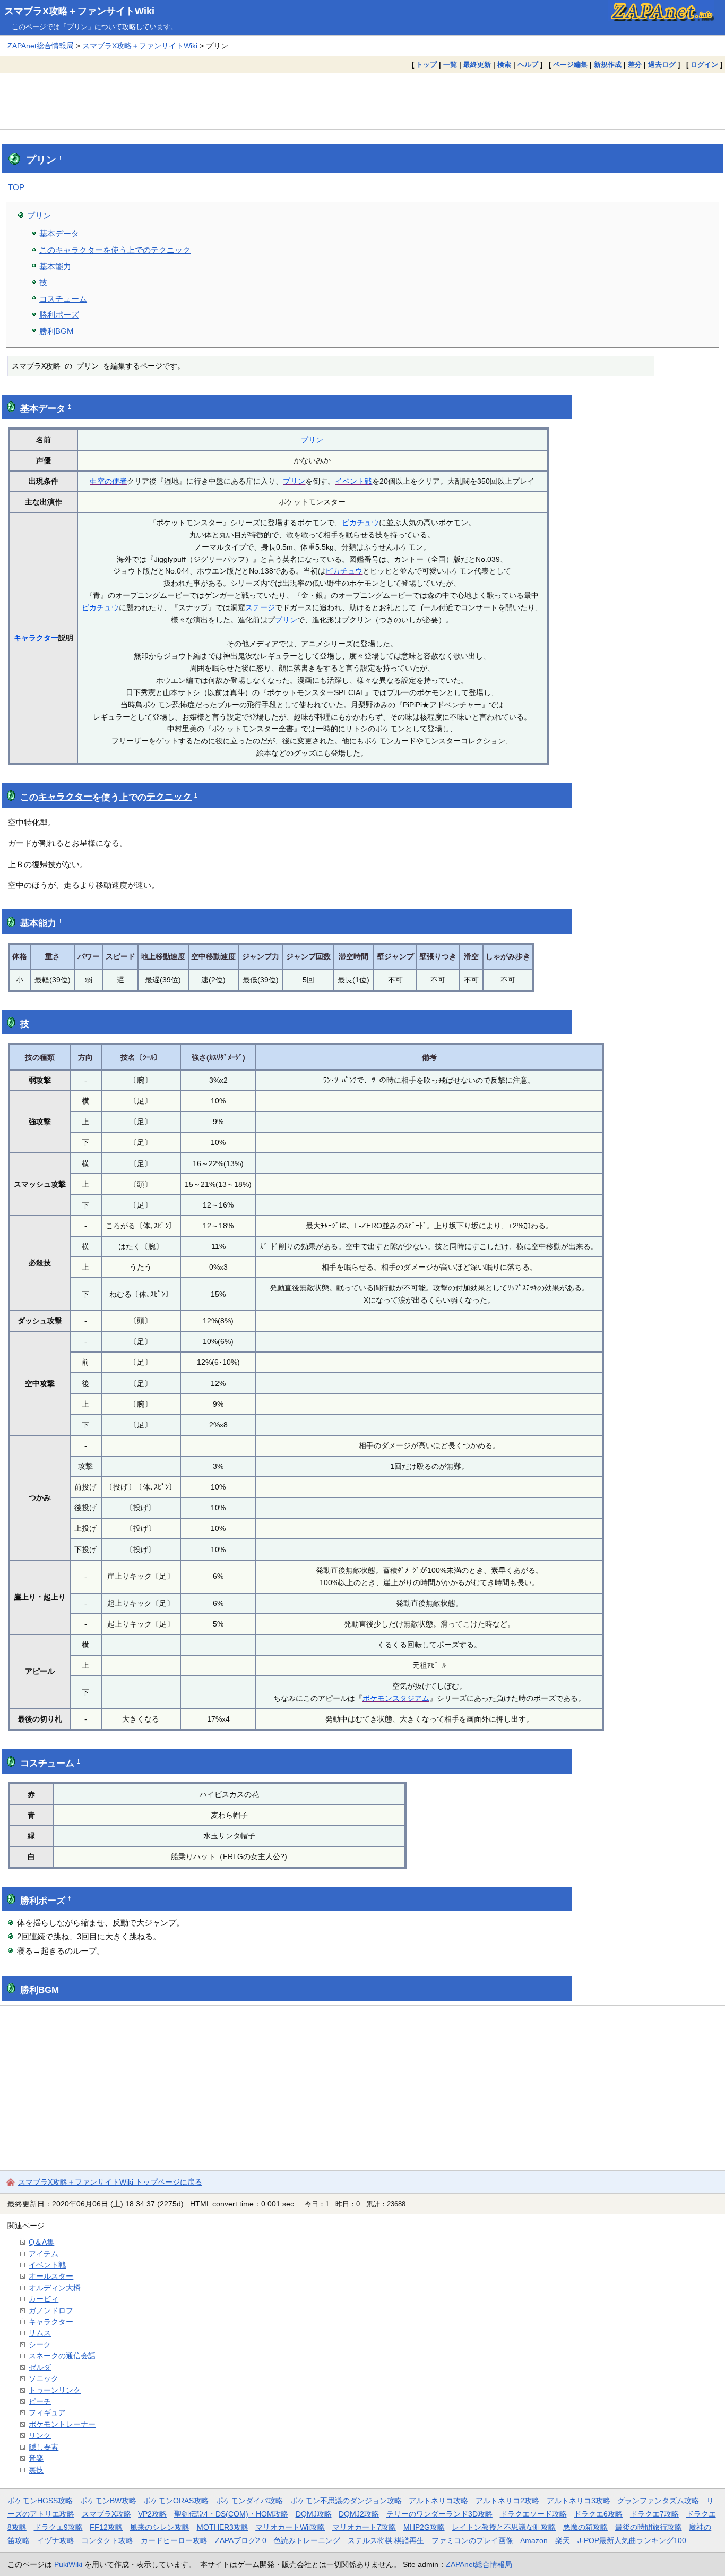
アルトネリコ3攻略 (579, 2501)
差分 (635, 65)
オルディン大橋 (55, 2288)
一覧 (450, 65)
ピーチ (40, 2401)
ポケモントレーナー (62, 2424)
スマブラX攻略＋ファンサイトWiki (79, 11)
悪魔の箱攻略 (585, 2527)
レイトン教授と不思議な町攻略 (504, 2527)
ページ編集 (570, 65)
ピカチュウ (360, 523)
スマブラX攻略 (106, 2514)
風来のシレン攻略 (160, 2527)
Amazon (534, 2540)
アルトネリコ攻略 (438, 2501)
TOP (16, 187)
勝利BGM (57, 331)
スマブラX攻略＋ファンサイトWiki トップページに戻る (110, 2182)
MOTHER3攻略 (223, 2527)
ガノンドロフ (51, 2310)
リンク (40, 2435)
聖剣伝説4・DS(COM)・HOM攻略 (231, 2514)
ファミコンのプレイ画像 (472, 2540)
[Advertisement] (362, 101)
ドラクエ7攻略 (654, 2514)
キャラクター (36, 638)
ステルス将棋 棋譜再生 (386, 2540)
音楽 (36, 2458)
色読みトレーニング (307, 2540)
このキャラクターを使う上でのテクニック (115, 250)
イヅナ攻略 (56, 2540)
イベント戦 (353, 481)
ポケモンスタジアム (396, 1698)
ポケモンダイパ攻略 (249, 2501)
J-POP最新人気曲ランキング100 (632, 2540)
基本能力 (55, 266)
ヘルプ (528, 65)
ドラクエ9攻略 (58, 2527)
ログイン (704, 65)
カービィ (44, 2299)
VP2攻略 (152, 2514)
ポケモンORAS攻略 (176, 2501)
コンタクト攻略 (107, 2540)
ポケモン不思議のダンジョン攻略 (346, 2501)
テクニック (169, 797)
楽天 (563, 2540)
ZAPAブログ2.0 (241, 2540)
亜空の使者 (108, 481)
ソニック (44, 2378)
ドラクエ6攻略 (598, 2514)
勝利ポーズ (59, 315)
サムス (40, 2333)
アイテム (44, 2254)
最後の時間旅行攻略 (649, 2527)
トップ (426, 65)
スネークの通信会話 (62, 2356)
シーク (40, 2344)
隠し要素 (44, 2447)
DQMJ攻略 (314, 2514)
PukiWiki (68, 2564)
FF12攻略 (106, 2527)
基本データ (59, 233)
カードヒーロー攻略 (174, 2540)
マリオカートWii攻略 (290, 2527)
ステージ (260, 607)
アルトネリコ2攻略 (507, 2501)
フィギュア (47, 2412)
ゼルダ (40, 2367)
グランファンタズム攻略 (658, 2501)
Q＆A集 (41, 2242)
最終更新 (477, 65)
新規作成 (608, 65)
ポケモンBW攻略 (108, 2501)
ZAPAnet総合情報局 (41, 46)
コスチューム (63, 299)
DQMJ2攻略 (359, 2514)
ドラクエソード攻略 (533, 2514)
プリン (41, 160)
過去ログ (662, 65)
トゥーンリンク (55, 2390)
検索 (504, 65)
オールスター (51, 2276)
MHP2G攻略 (424, 2527)
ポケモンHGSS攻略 (40, 2501)
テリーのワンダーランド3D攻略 (439, 2514)
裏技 (36, 2470)
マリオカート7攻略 (364, 2527)
